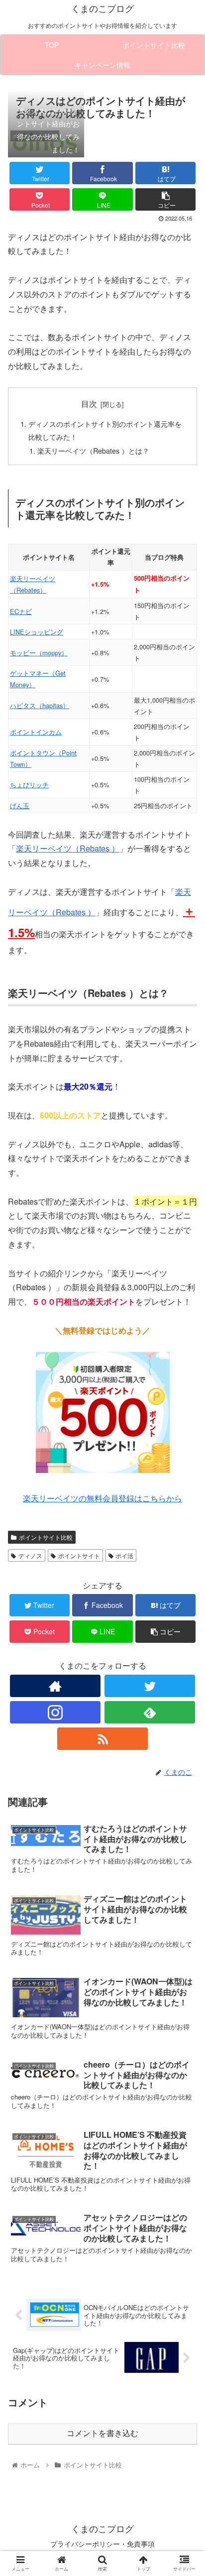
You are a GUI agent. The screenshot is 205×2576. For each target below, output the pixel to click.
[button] (184, 1518)
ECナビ (21, 611)
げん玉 (20, 805)
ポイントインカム (36, 732)
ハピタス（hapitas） (40, 705)
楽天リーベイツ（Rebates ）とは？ (93, 450)
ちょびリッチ (29, 785)
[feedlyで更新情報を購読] (150, 1712)
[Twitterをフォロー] (150, 1686)
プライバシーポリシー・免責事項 (102, 2544)
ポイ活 (124, 1555)
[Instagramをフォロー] (55, 1712)
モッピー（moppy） (39, 653)
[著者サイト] (55, 1686)
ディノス (30, 1555)
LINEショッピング (37, 632)
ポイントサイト (79, 1555)
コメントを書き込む (102, 2433)
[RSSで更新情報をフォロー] (102, 1739)
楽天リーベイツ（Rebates (63, 848)
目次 (89, 403)
